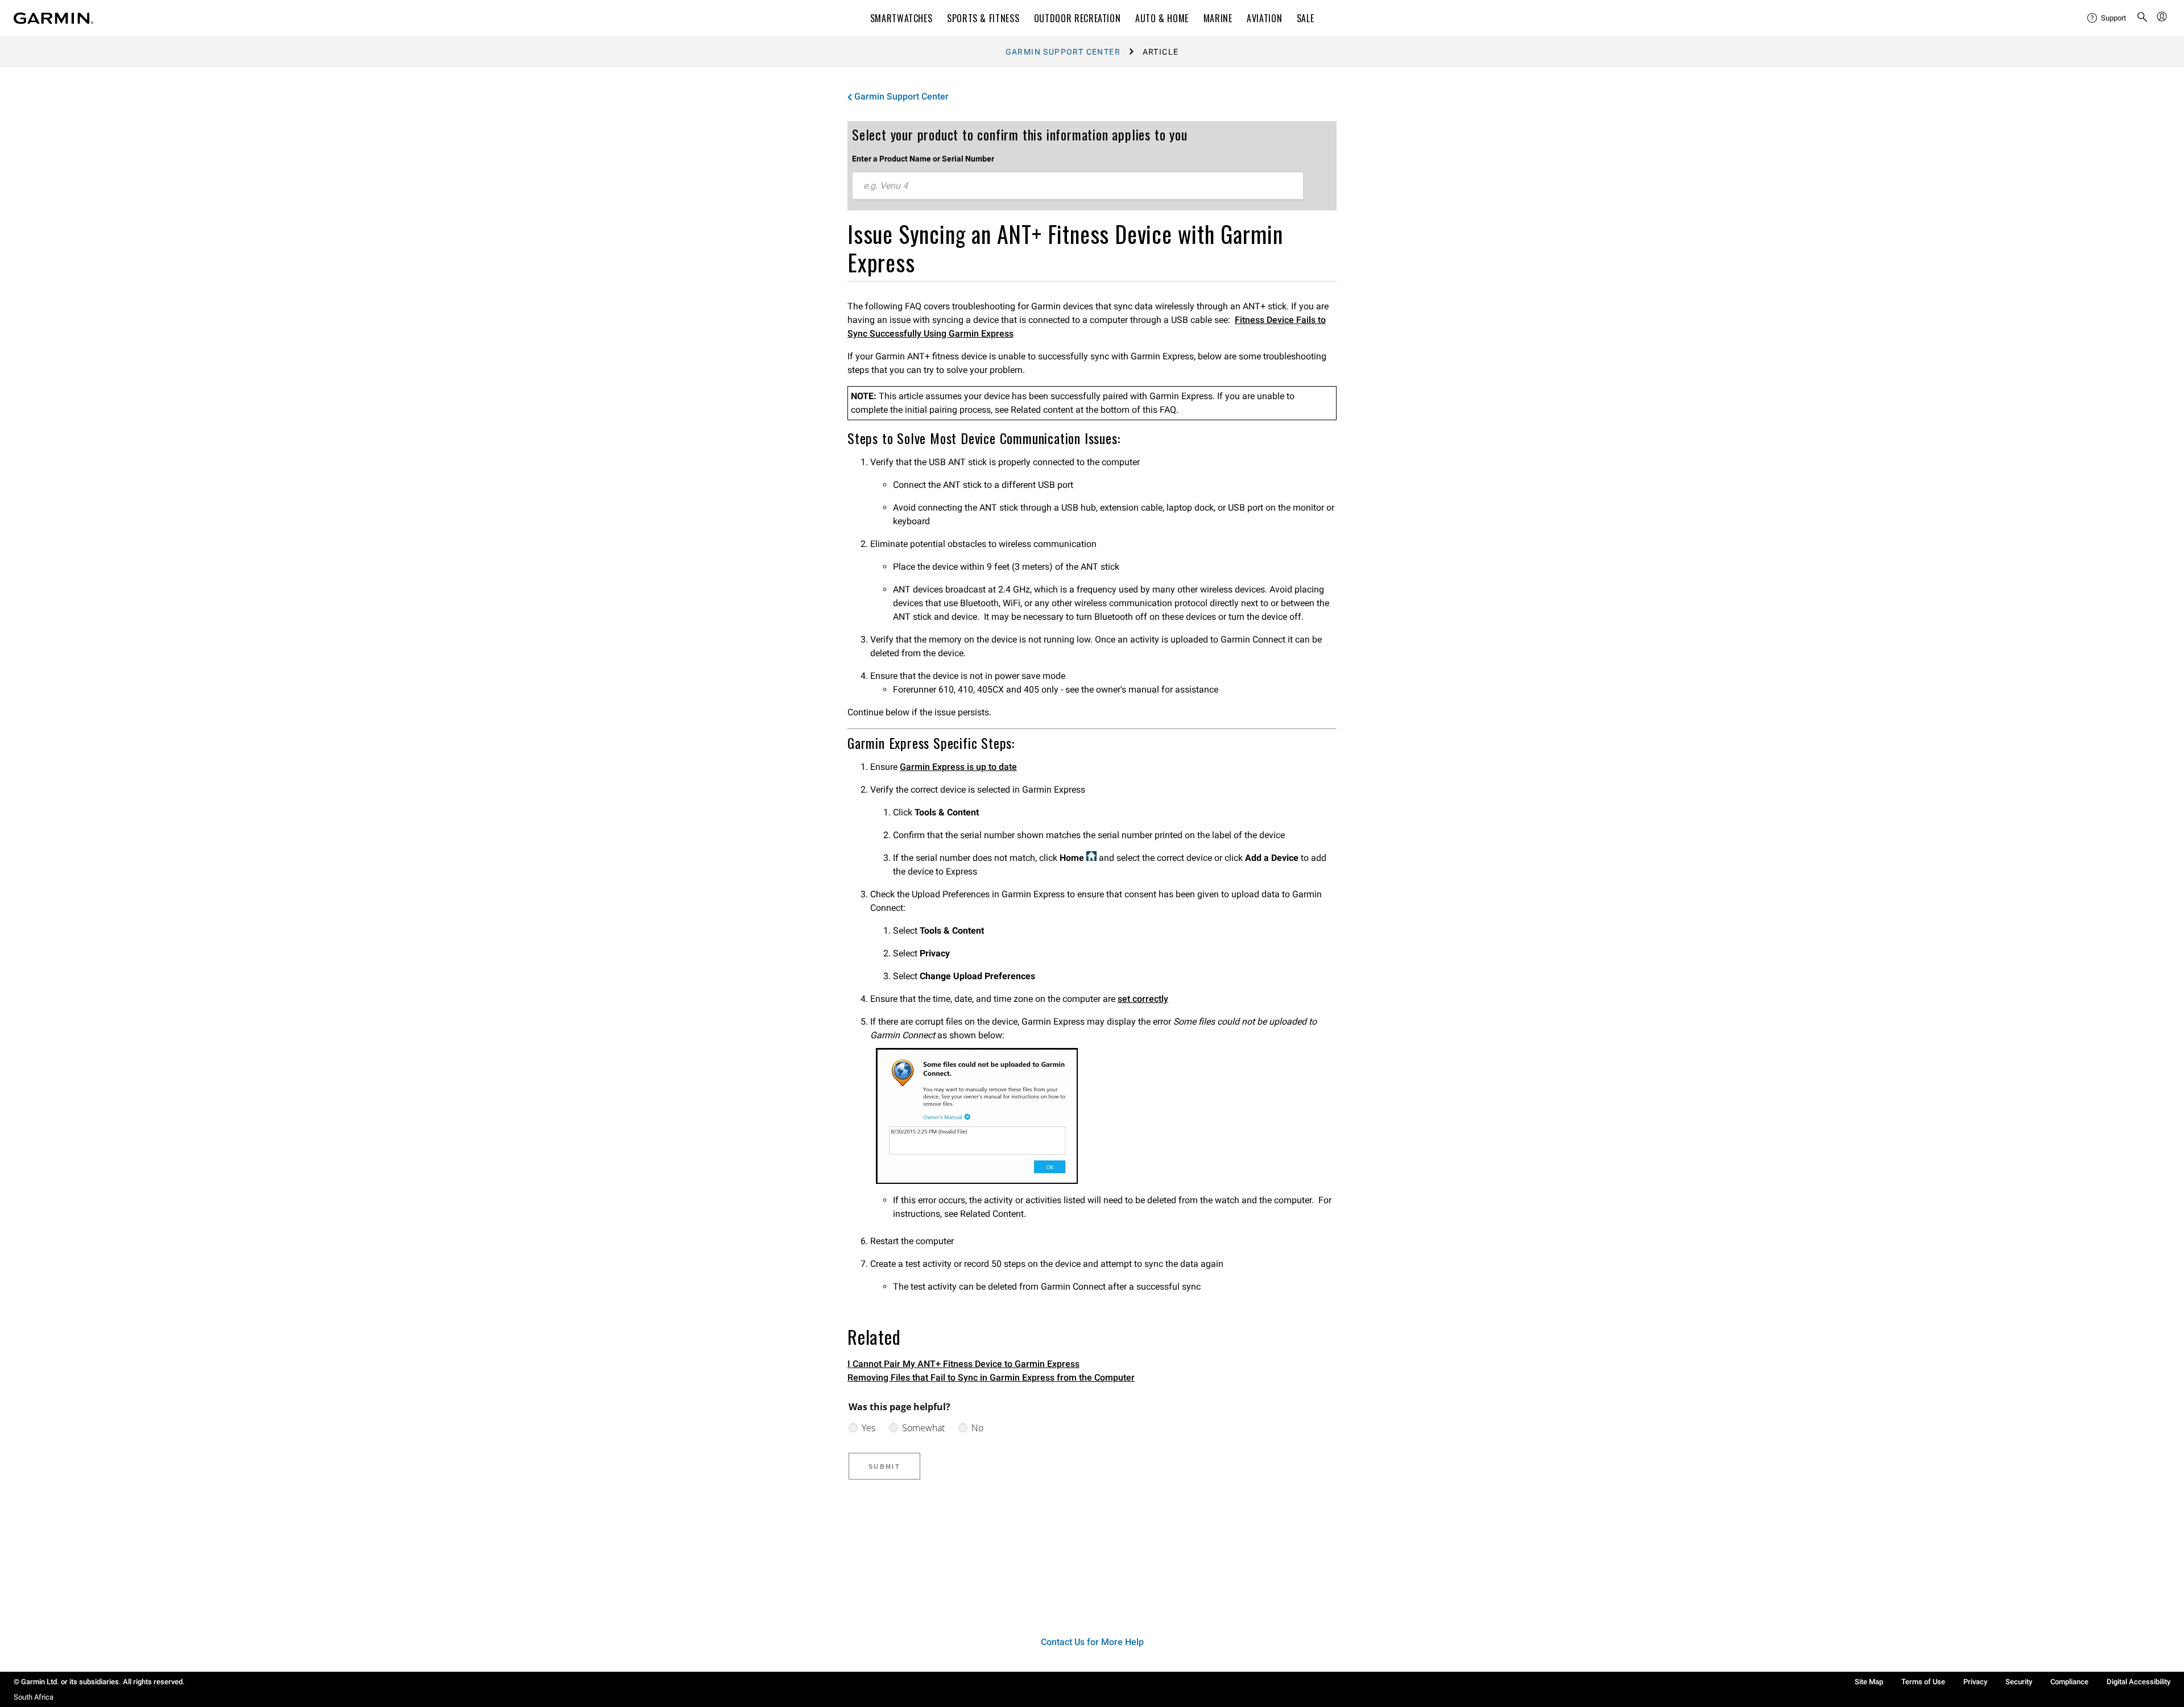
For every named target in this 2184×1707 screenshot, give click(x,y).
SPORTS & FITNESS (983, 18)
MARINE (1218, 18)
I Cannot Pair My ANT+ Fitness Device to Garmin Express (963, 1364)
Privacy (1975, 1682)
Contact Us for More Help (1092, 1642)
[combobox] (1078, 186)
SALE (1306, 18)
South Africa (34, 1697)
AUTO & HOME (1162, 18)
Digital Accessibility (2138, 1682)
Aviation (1264, 18)
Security (2019, 1682)
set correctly (1143, 999)
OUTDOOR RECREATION (1077, 18)
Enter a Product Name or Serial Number (923, 159)
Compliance (2069, 1682)
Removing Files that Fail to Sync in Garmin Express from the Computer (991, 1377)
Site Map (1869, 1682)
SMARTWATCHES (901, 18)
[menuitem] (2107, 18)
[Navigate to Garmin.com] (53, 18)
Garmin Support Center (1063, 52)
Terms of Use (1923, 1682)
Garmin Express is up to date (958, 767)
